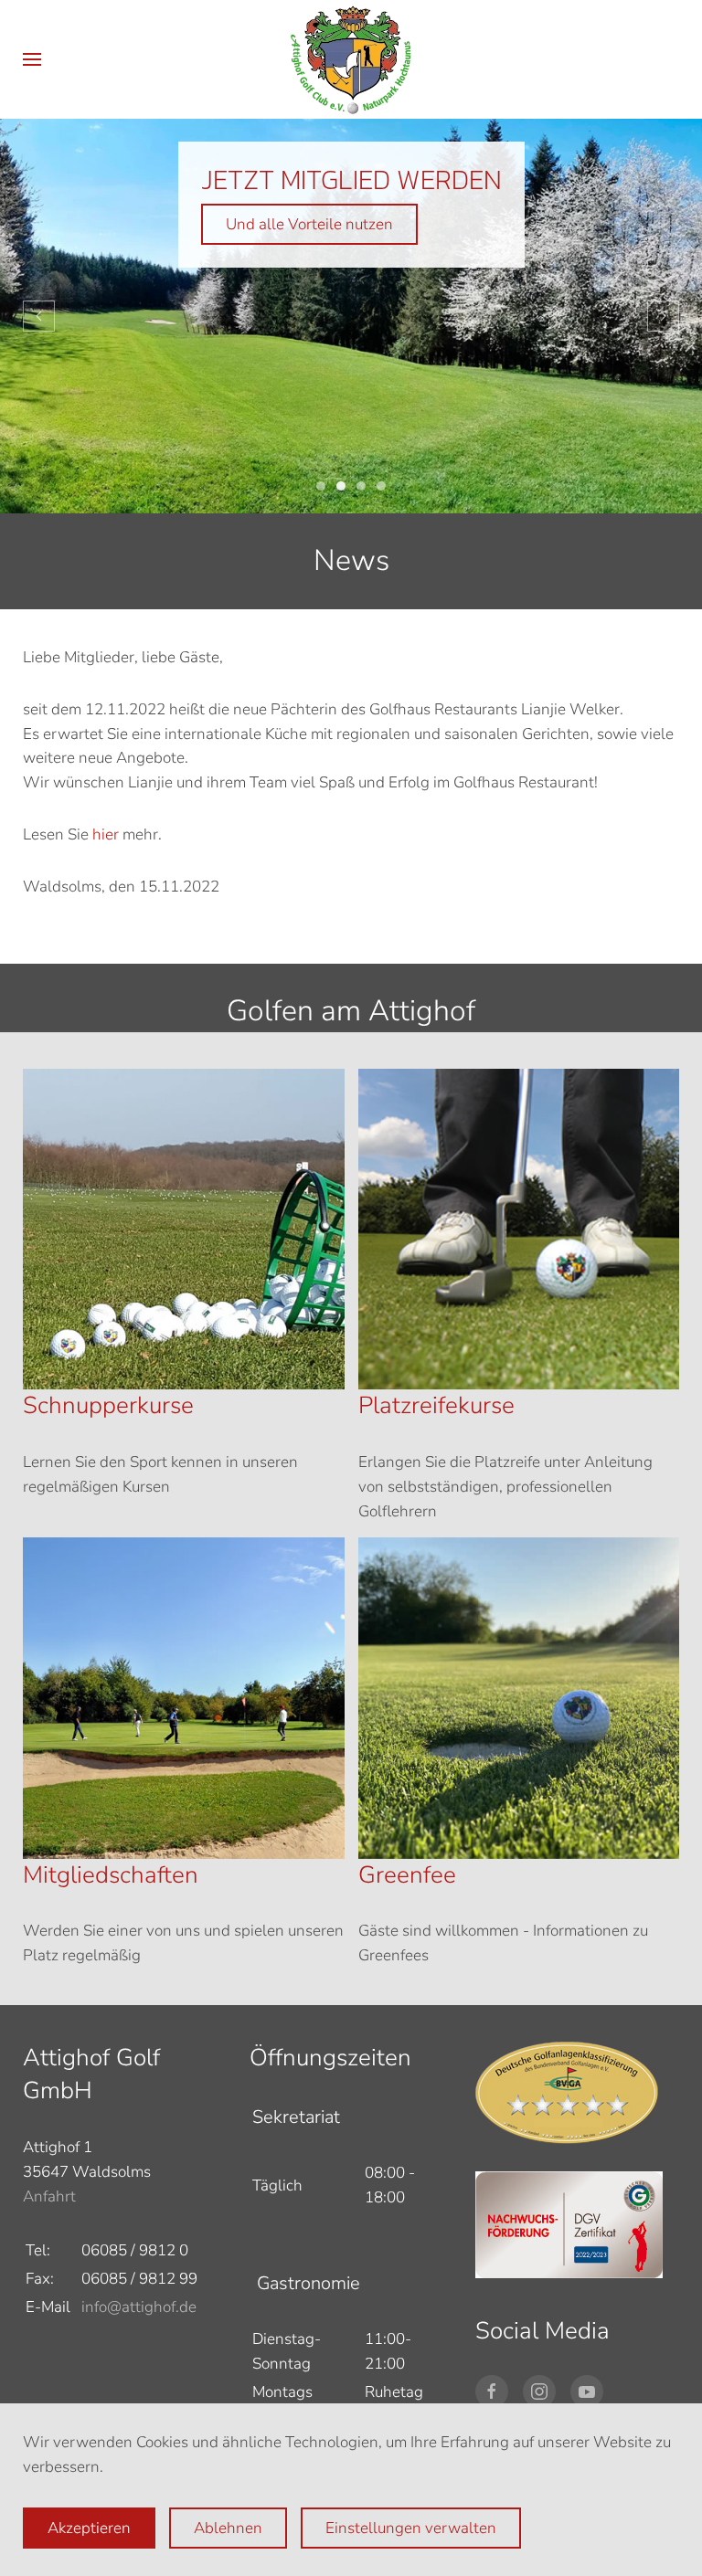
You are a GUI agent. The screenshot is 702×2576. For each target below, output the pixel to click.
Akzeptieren (89, 2528)
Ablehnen (228, 2528)
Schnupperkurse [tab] (381, 486)
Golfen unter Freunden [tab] (321, 486)
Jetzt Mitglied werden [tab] (341, 486)
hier (106, 834)
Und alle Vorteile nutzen (309, 224)
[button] (32, 59)
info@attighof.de (139, 2307)
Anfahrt (49, 2196)
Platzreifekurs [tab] (361, 486)
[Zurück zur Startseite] (351, 59)
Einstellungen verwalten (411, 2528)
